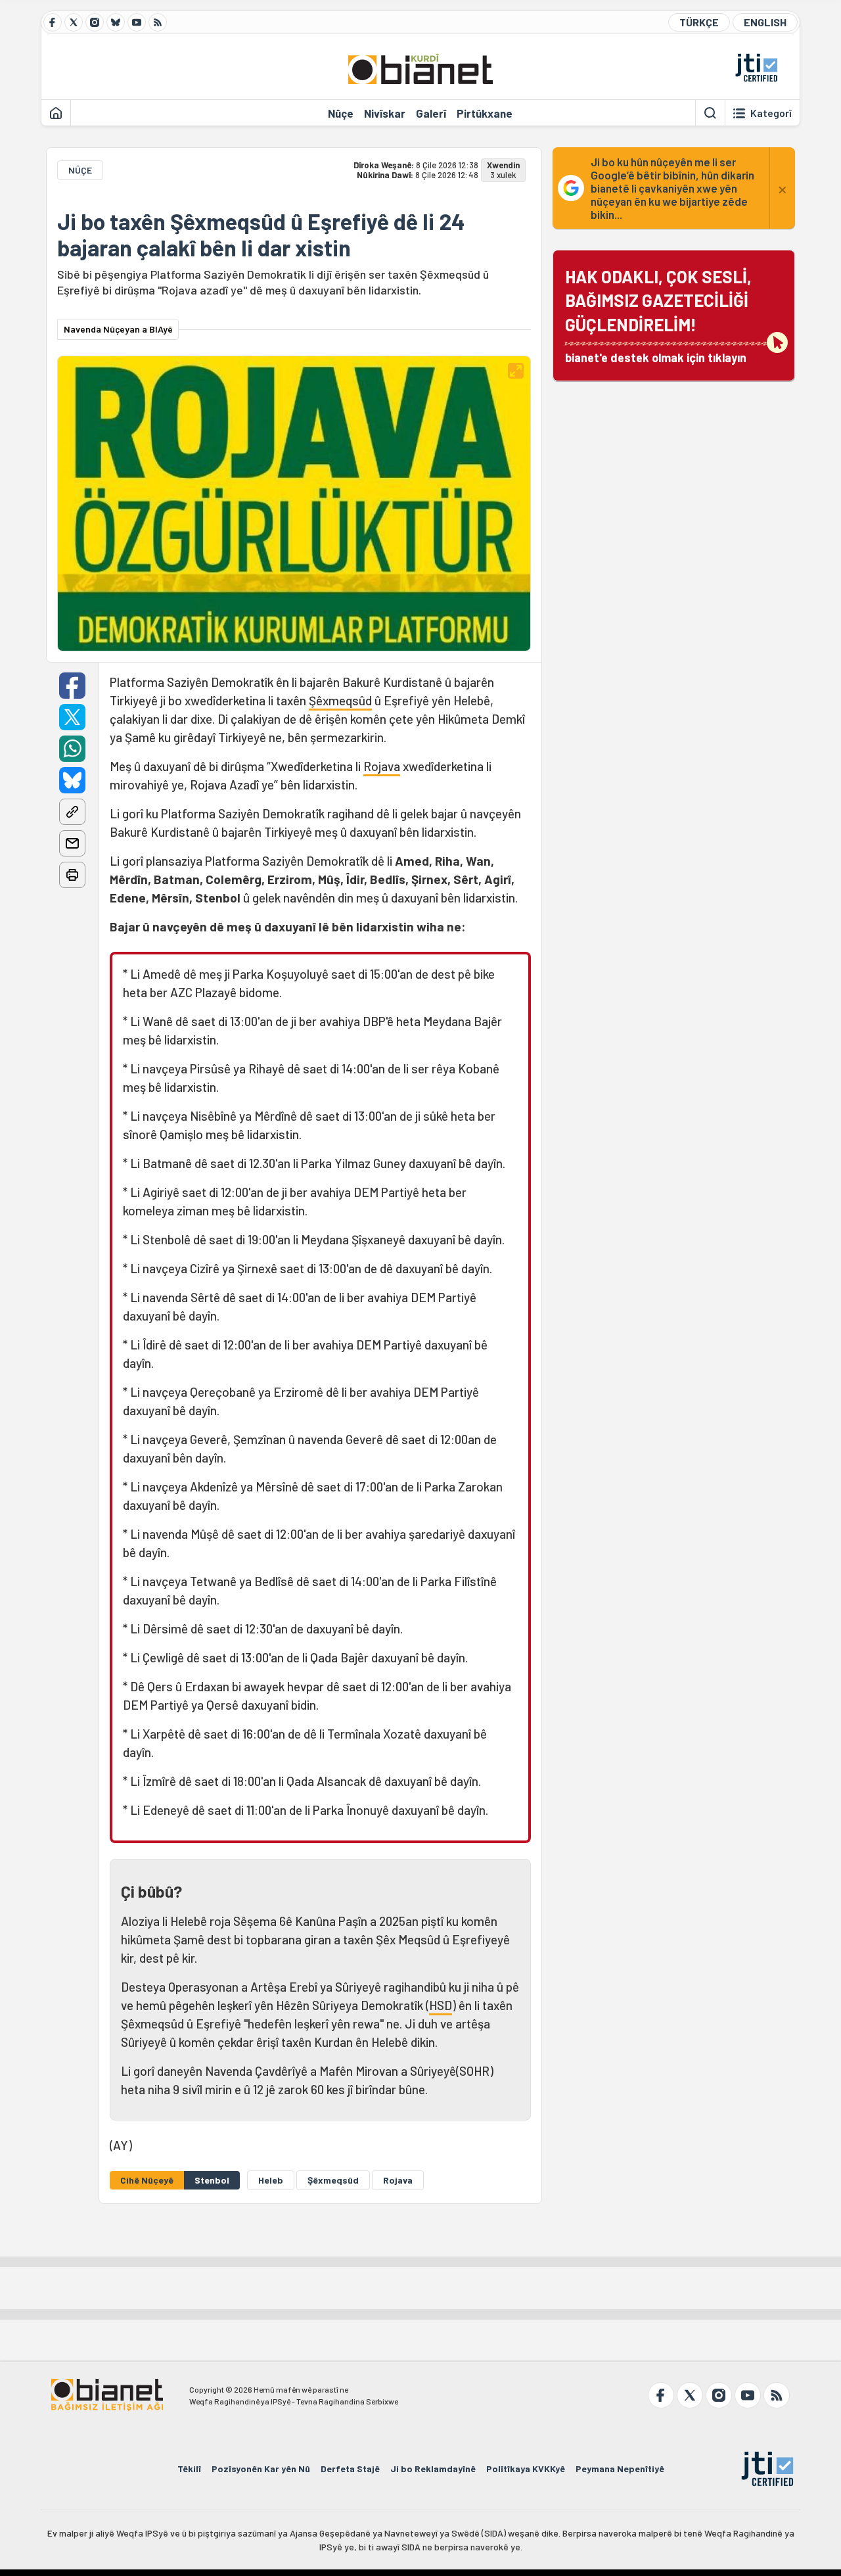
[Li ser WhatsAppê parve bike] (72, 749)
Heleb (271, 2180)
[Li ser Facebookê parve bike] (72, 686)
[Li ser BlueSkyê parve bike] (72, 780)
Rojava (382, 766)
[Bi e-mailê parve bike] (72, 843)
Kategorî (771, 113)
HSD (441, 2005)
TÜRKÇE (699, 22)
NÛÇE (80, 170)
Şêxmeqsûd (340, 700)
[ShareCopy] (72, 812)
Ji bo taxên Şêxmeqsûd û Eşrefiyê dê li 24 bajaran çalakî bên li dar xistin (261, 235)
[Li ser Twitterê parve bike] (72, 717)
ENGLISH (765, 22)
